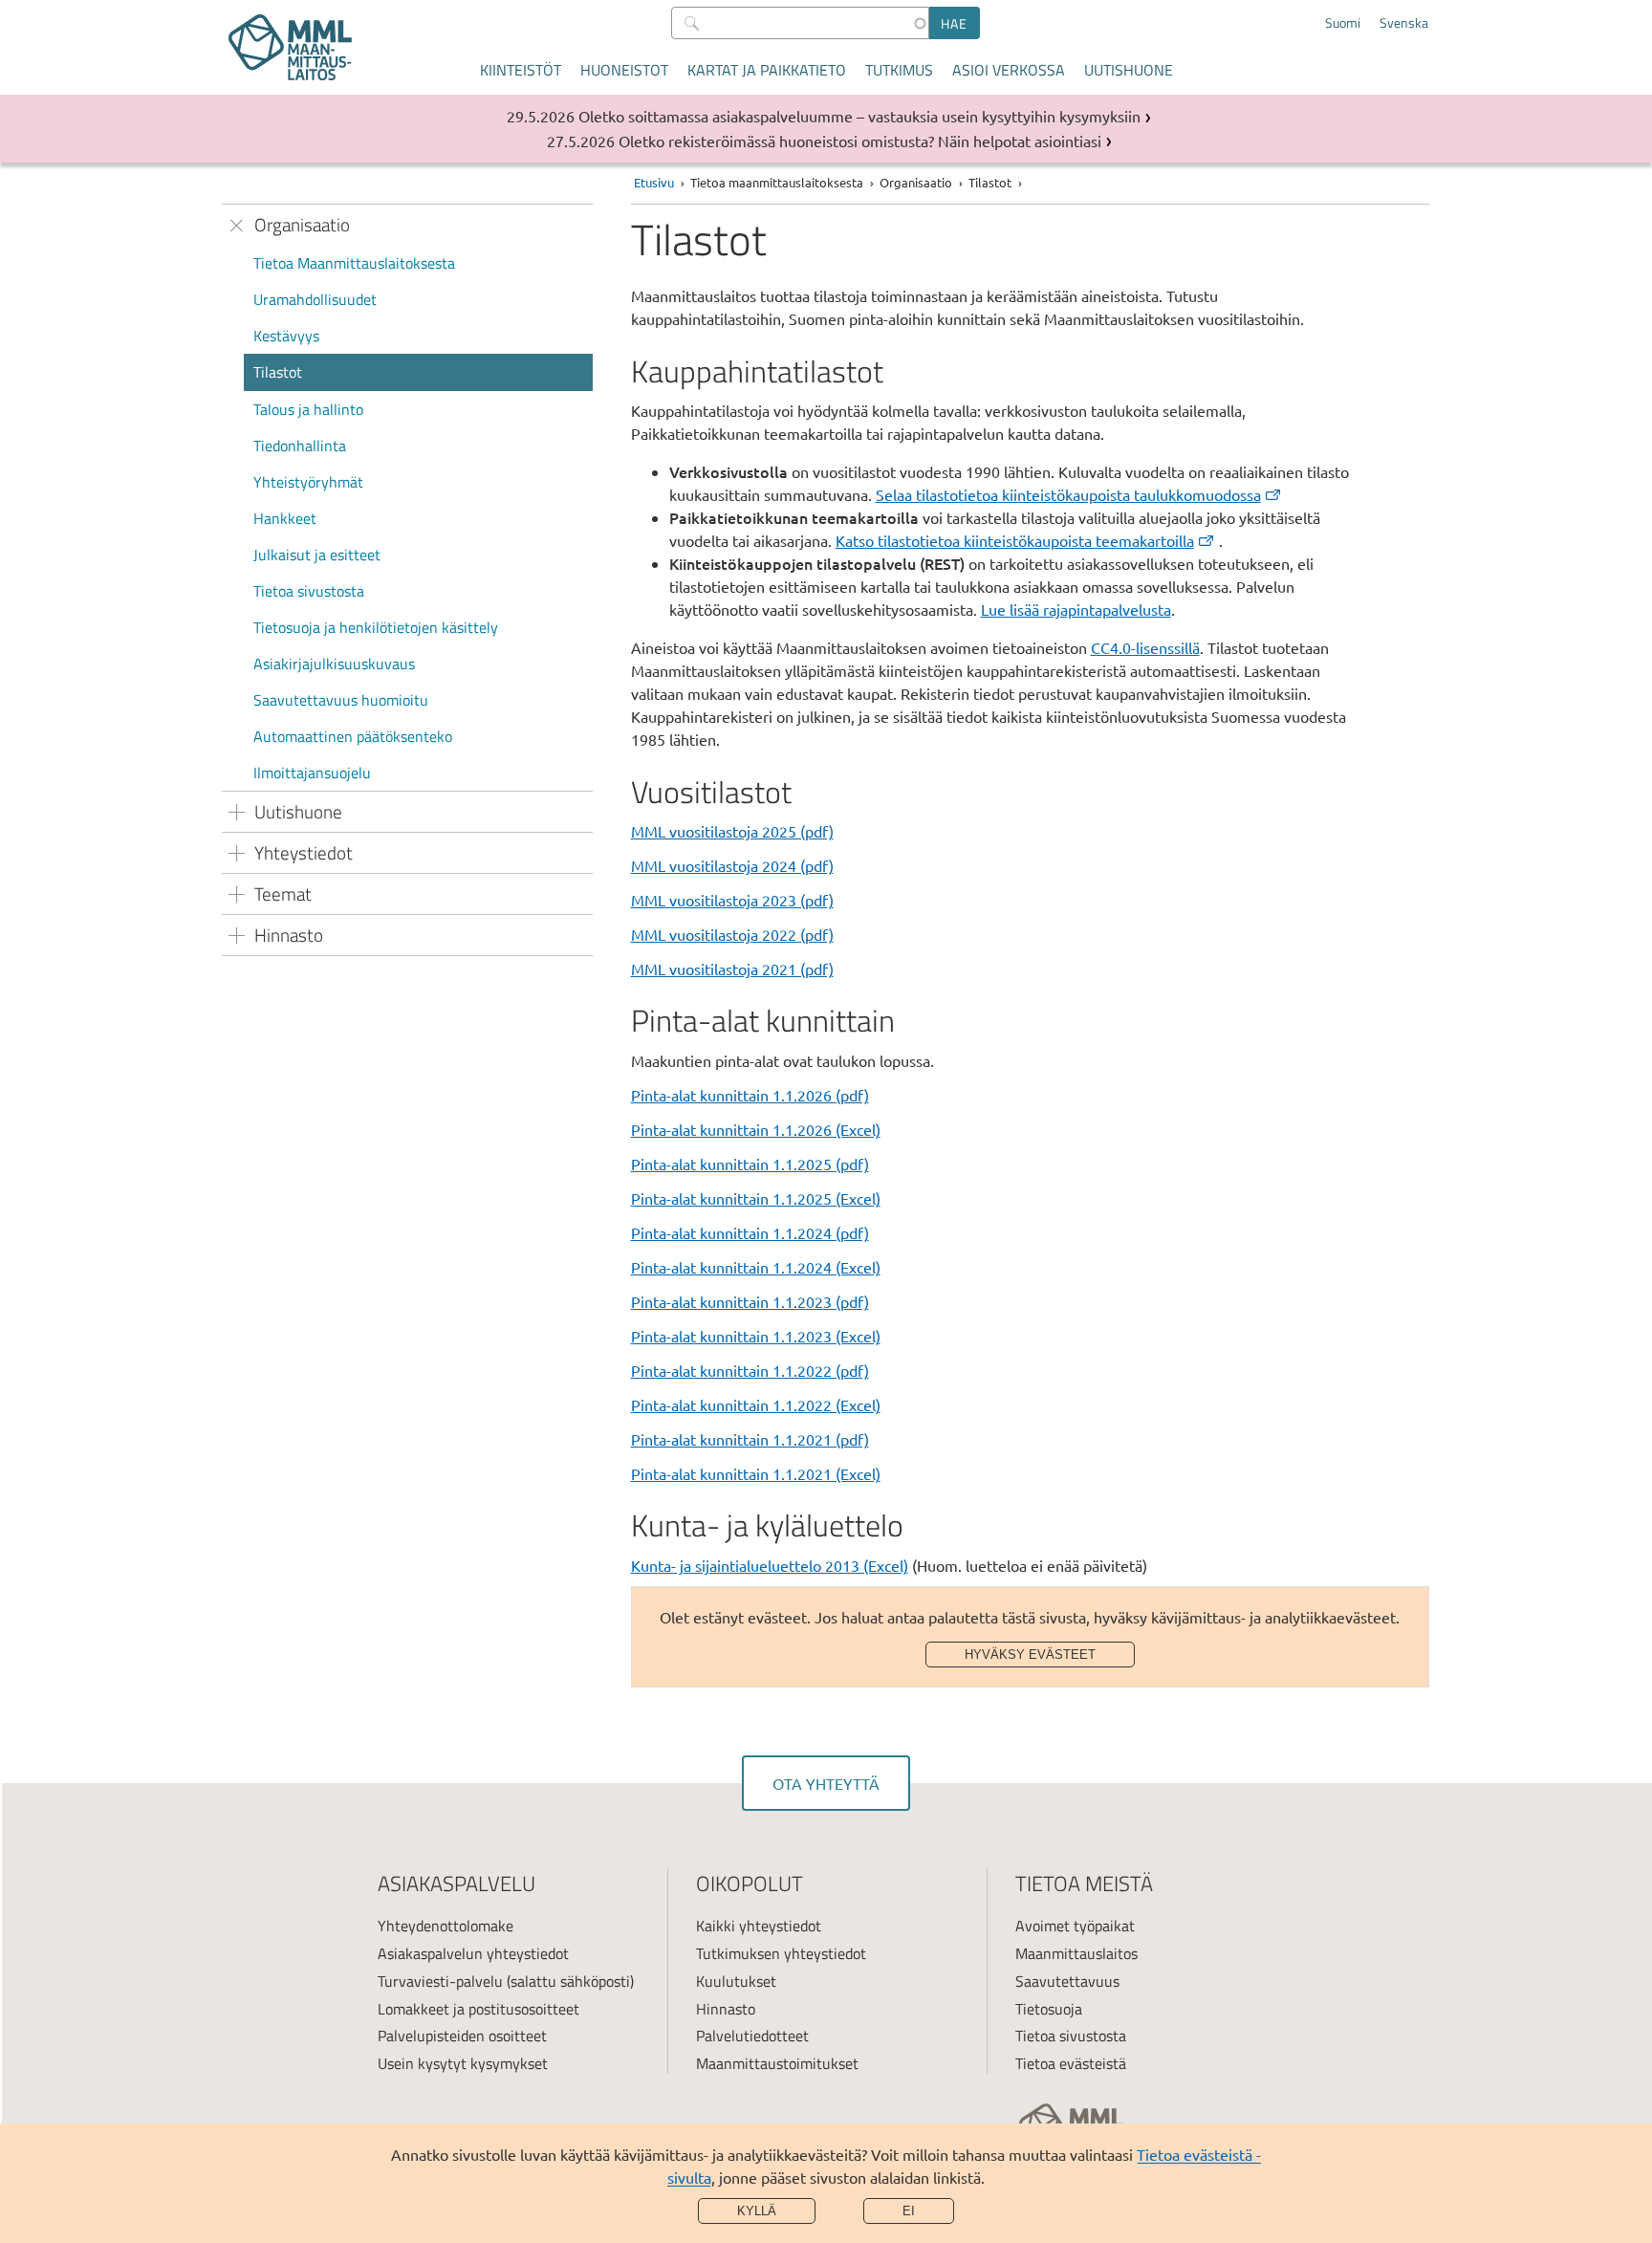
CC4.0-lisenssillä (1145, 647)
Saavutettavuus (1067, 1981)
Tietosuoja (1049, 2009)
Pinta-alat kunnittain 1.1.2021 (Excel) (756, 1473)
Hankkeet (285, 518)
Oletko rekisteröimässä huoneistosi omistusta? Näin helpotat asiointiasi (860, 141)
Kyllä (757, 2211)
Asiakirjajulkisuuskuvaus (334, 664)
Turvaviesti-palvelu (440, 1981)
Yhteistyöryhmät (308, 482)
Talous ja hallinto (308, 409)
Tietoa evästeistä (1071, 2063)
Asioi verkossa (1009, 70)
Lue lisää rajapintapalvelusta (1076, 609)
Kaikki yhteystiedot (759, 1926)
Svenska (1404, 23)
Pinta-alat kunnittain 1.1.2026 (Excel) (756, 1129)
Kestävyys (286, 336)
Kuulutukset (736, 1981)
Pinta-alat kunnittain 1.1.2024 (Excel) (756, 1267)
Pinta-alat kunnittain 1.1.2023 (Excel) (756, 1336)
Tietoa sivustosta (309, 591)
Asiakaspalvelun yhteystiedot (473, 1953)
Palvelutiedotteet (752, 2036)
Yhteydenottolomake (446, 1926)
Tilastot (278, 372)
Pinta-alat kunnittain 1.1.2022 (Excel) (756, 1405)
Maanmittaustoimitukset (777, 2063)
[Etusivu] (290, 47)
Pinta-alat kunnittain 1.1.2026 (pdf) (750, 1095)
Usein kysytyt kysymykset (463, 2063)
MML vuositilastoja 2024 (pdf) (732, 865)
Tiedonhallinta (300, 446)
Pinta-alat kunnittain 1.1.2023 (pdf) (750, 1301)
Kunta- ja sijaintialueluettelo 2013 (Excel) (770, 1565)
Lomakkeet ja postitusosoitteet (478, 2009)
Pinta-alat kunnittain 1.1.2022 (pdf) (750, 1370)
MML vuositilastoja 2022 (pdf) (732, 934)
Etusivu (654, 182)
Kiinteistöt (521, 70)
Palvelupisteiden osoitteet (462, 2036)
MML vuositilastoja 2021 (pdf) (732, 969)
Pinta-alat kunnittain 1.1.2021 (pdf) (750, 1439)
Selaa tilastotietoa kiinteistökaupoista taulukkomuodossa (1068, 494)
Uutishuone (1129, 70)
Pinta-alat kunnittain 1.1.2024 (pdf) (750, 1232)
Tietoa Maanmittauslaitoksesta (354, 263)
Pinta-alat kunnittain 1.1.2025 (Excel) (756, 1198)
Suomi (1343, 23)
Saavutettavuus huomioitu (341, 700)
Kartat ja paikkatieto (767, 70)
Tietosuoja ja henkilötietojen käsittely (376, 627)
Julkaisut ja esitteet (317, 555)
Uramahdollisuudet (315, 299)
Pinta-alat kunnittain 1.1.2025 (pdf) (750, 1164)
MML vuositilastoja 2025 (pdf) (732, 831)
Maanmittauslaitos (1076, 1953)
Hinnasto (726, 2009)
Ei (909, 2211)
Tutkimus (899, 70)
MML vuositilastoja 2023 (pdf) (732, 900)
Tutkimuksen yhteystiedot (781, 1953)
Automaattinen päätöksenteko (353, 736)
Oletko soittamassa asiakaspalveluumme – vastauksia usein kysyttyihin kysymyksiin (859, 116)
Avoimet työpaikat (1075, 1926)
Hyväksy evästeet (1030, 1655)
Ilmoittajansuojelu (312, 773)
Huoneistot (624, 70)
